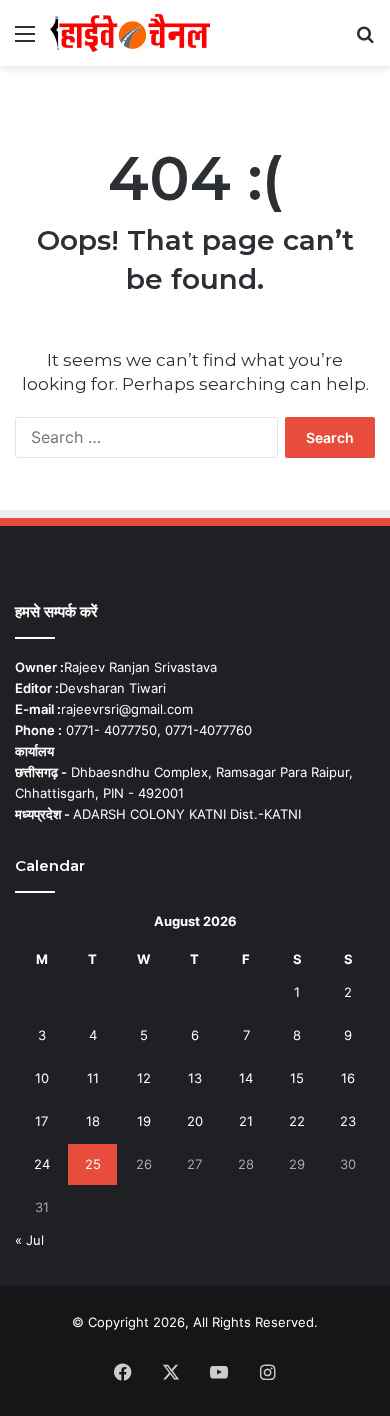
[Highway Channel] (130, 33)
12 (144, 1078)
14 (246, 1078)
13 (195, 1078)
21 (246, 1121)
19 (144, 1121)
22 (297, 1121)
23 (348, 1121)
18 (93, 1121)
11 (93, 1078)
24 (42, 1164)
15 (297, 1078)
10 (42, 1078)
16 (348, 1078)
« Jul (29, 1240)
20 (195, 1121)
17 (41, 1121)
